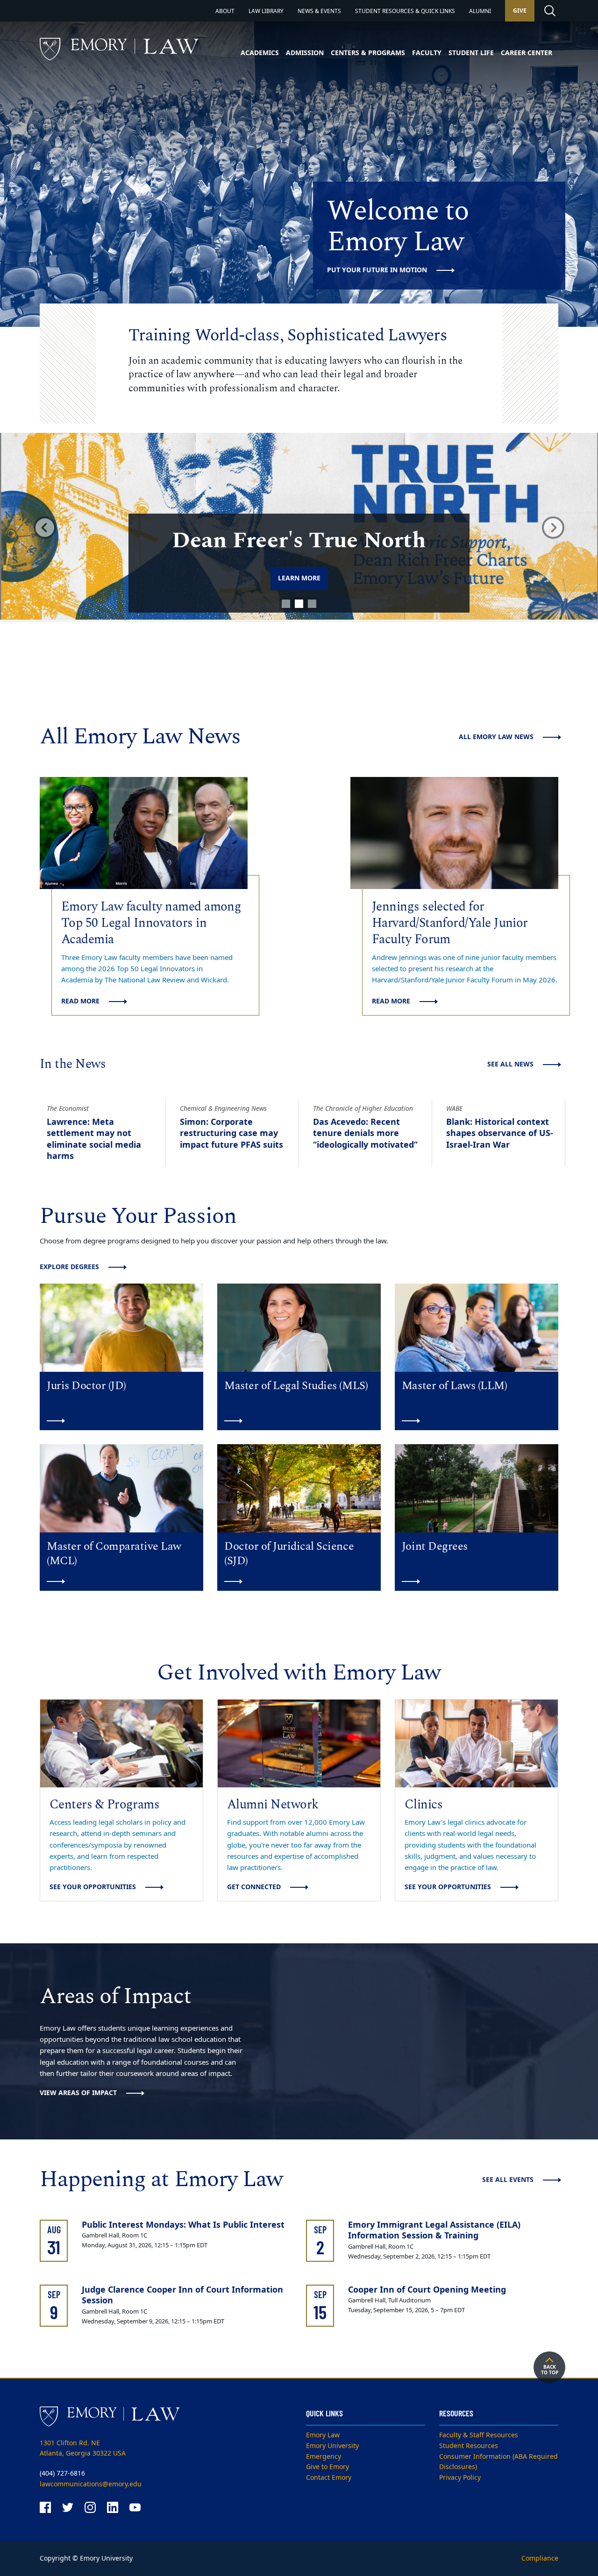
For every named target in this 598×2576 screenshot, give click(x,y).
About (225, 11)
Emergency (324, 2457)
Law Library (266, 11)
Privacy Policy (460, 2478)
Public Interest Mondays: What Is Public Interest (183, 2225)
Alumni (480, 11)
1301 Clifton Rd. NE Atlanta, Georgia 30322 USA (83, 2449)
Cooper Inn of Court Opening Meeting (427, 2290)
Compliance (540, 2558)
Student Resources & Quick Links (405, 11)
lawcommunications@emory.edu (91, 2484)
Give (520, 11)
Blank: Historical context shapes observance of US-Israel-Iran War (500, 1133)
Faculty (427, 53)
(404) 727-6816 (62, 2474)
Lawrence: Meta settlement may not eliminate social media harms (94, 1139)
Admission (305, 53)
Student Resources (469, 2446)
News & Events (319, 11)
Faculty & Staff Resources (479, 2435)
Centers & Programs (368, 53)
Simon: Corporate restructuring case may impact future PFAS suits (231, 1133)
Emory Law (323, 2435)
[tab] (286, 604)
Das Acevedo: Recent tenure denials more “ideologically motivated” (365, 1133)
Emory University (332, 2446)
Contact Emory (329, 2478)
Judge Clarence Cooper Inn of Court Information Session (182, 2295)
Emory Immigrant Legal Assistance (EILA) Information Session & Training (434, 2230)
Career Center (527, 53)
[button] (45, 527)
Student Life (471, 53)
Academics (260, 53)
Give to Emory (327, 2467)
